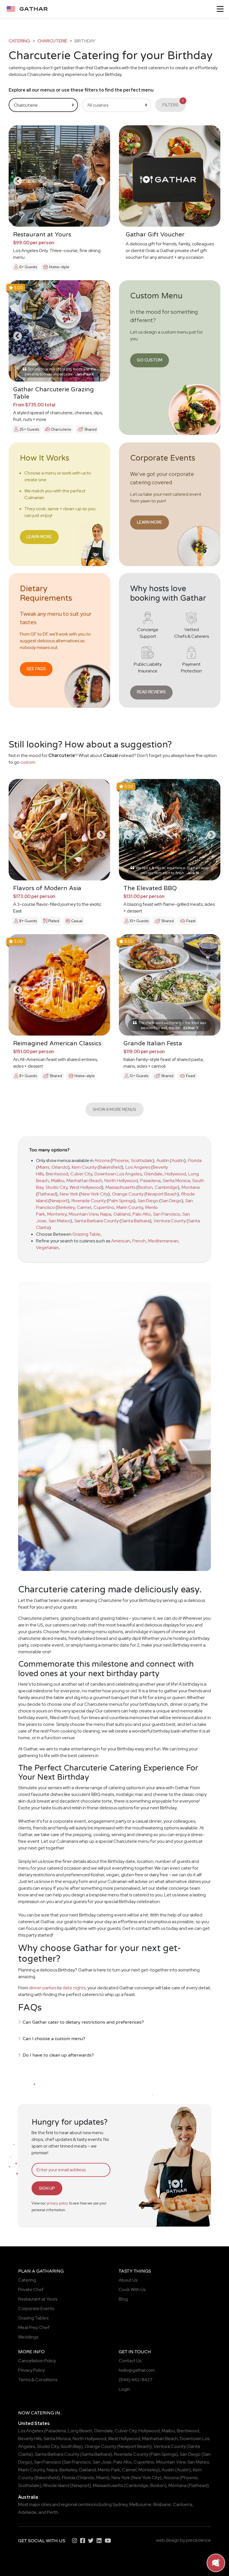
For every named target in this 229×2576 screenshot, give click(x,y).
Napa (106, 1214)
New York (69, 1194)
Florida (195, 1160)
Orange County (128, 1194)
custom (28, 762)
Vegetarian (47, 1248)
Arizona (102, 1160)
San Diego (148, 1201)
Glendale (153, 1174)
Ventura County (170, 1221)
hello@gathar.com (137, 2370)
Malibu (58, 1181)
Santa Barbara (135, 1221)
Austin (163, 1160)
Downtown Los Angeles (118, 1174)
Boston (145, 1187)
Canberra (183, 2504)
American (121, 1241)
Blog (123, 2299)
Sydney (120, 2504)
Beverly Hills (30, 2439)
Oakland (122, 1214)
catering (19, 41)
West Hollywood (86, 1187)
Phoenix (121, 1160)
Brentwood (57, 1174)
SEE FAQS (36, 669)
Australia (28, 2497)
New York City (94, 1194)
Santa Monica (176, 1181)
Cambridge (166, 1187)
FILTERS (173, 103)
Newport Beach (162, 1194)
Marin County (130, 1207)
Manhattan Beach (84, 1181)
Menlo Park (109, 2470)
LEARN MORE (39, 537)
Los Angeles (138, 1167)
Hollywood (175, 1174)
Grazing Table (86, 1234)
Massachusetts (121, 1187)
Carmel (84, 1207)
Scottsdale (142, 1160)
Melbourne (140, 2504)
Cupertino (104, 1207)
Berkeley (66, 1207)
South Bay (71, 2446)
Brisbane (162, 2504)
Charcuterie (52, 41)
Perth (53, 2512)
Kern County (84, 1167)
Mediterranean (163, 1241)
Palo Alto (142, 1214)
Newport (59, 1201)
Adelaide (27, 2512)
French (139, 1241)
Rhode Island (56, 2485)
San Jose (102, 2462)
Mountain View (83, 1214)
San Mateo (59, 1221)
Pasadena (150, 1181)
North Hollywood (121, 1181)
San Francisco (167, 1214)
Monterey (57, 1214)
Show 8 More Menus (115, 1109)
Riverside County (89, 1201)
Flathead (47, 1194)
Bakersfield (110, 1167)
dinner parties (43, 1988)
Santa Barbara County (96, 1221)
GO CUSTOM (150, 360)
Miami (43, 1167)
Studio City (56, 1187)
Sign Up (47, 2188)
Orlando (60, 1167)
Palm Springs (121, 1201)
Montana (191, 1187)
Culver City (81, 1174)
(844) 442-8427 (136, 2380)
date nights (74, 1988)
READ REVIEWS (151, 692)
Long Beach (80, 2431)
